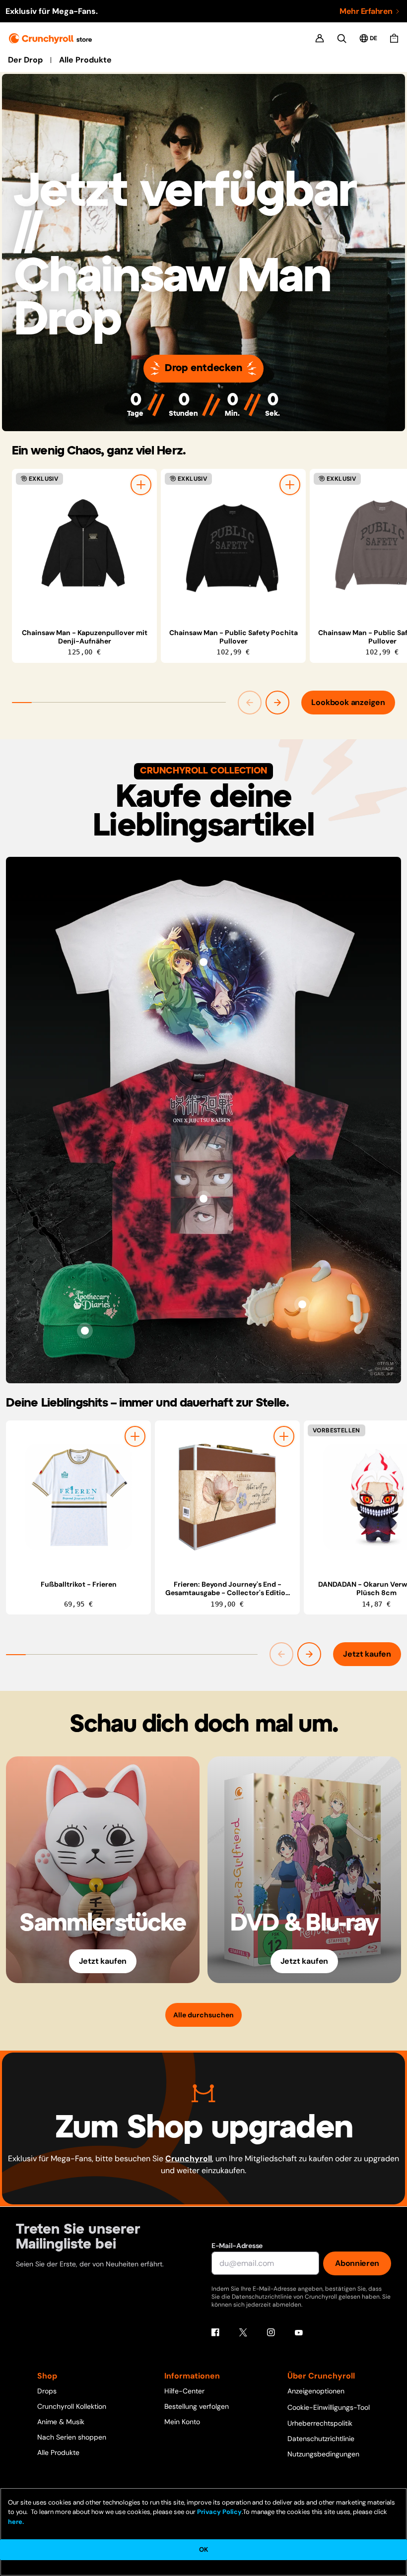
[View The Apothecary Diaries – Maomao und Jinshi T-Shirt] (203, 962)
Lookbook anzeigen (348, 702)
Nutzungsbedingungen (323, 2454)
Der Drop (25, 60)
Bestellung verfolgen (197, 2406)
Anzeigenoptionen (316, 2391)
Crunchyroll (189, 2158)
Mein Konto (182, 2422)
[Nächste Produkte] (277, 703)
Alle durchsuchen (203, 2015)
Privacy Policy (219, 2512)
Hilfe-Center (184, 2391)
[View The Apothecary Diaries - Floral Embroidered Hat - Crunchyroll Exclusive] (85, 1331)
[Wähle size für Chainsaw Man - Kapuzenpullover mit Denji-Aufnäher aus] (141, 485)
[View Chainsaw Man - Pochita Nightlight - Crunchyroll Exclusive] (302, 1304)
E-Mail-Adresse (237, 2246)
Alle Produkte (85, 60)
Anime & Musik (61, 2422)
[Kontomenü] (320, 38)
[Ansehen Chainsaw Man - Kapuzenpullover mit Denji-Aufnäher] (84, 545)
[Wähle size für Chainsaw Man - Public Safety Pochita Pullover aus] (290, 485)
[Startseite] (50, 38)
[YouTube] (299, 2332)
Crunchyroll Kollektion (72, 2406)
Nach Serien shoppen (72, 2437)
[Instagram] (271, 2332)
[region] (209, 566)
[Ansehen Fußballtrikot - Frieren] (78, 1497)
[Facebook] (215, 2332)
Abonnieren (357, 2263)
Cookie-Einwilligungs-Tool (329, 2407)
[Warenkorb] (394, 38)
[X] (243, 2332)
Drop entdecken (203, 368)
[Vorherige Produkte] (250, 703)
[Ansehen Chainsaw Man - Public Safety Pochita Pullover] (233, 545)
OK (203, 2549)
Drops (47, 2391)
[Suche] (342, 38)
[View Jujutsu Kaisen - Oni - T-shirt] (203, 1199)
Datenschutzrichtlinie (321, 2439)
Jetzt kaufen (367, 1654)
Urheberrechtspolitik (320, 2423)
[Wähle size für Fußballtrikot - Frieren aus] (135, 1436)
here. (16, 2522)
